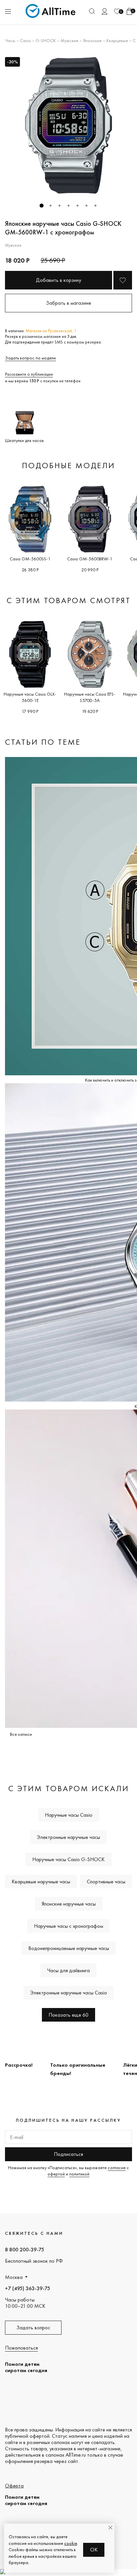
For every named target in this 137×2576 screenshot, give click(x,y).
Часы (10, 40)
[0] (117, 11)
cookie (71, 2543)
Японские (92, 40)
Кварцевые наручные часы (41, 1882)
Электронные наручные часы (68, 1837)
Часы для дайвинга (68, 1970)
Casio (25, 40)
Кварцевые (117, 40)
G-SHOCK (46, 40)
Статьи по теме (43, 742)
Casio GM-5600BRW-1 (90, 559)
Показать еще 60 (68, 2015)
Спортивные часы (106, 1882)
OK (94, 2550)
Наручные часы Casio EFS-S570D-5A (90, 697)
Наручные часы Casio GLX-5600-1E (30, 697)
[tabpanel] (68, 125)
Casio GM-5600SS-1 (30, 559)
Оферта (14, 2486)
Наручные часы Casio (69, 1815)
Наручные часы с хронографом (68, 1926)
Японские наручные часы (69, 1904)
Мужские (69, 40)
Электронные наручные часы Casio (69, 1993)
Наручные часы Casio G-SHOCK (68, 1859)
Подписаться (68, 2154)
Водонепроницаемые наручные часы (69, 1948)
